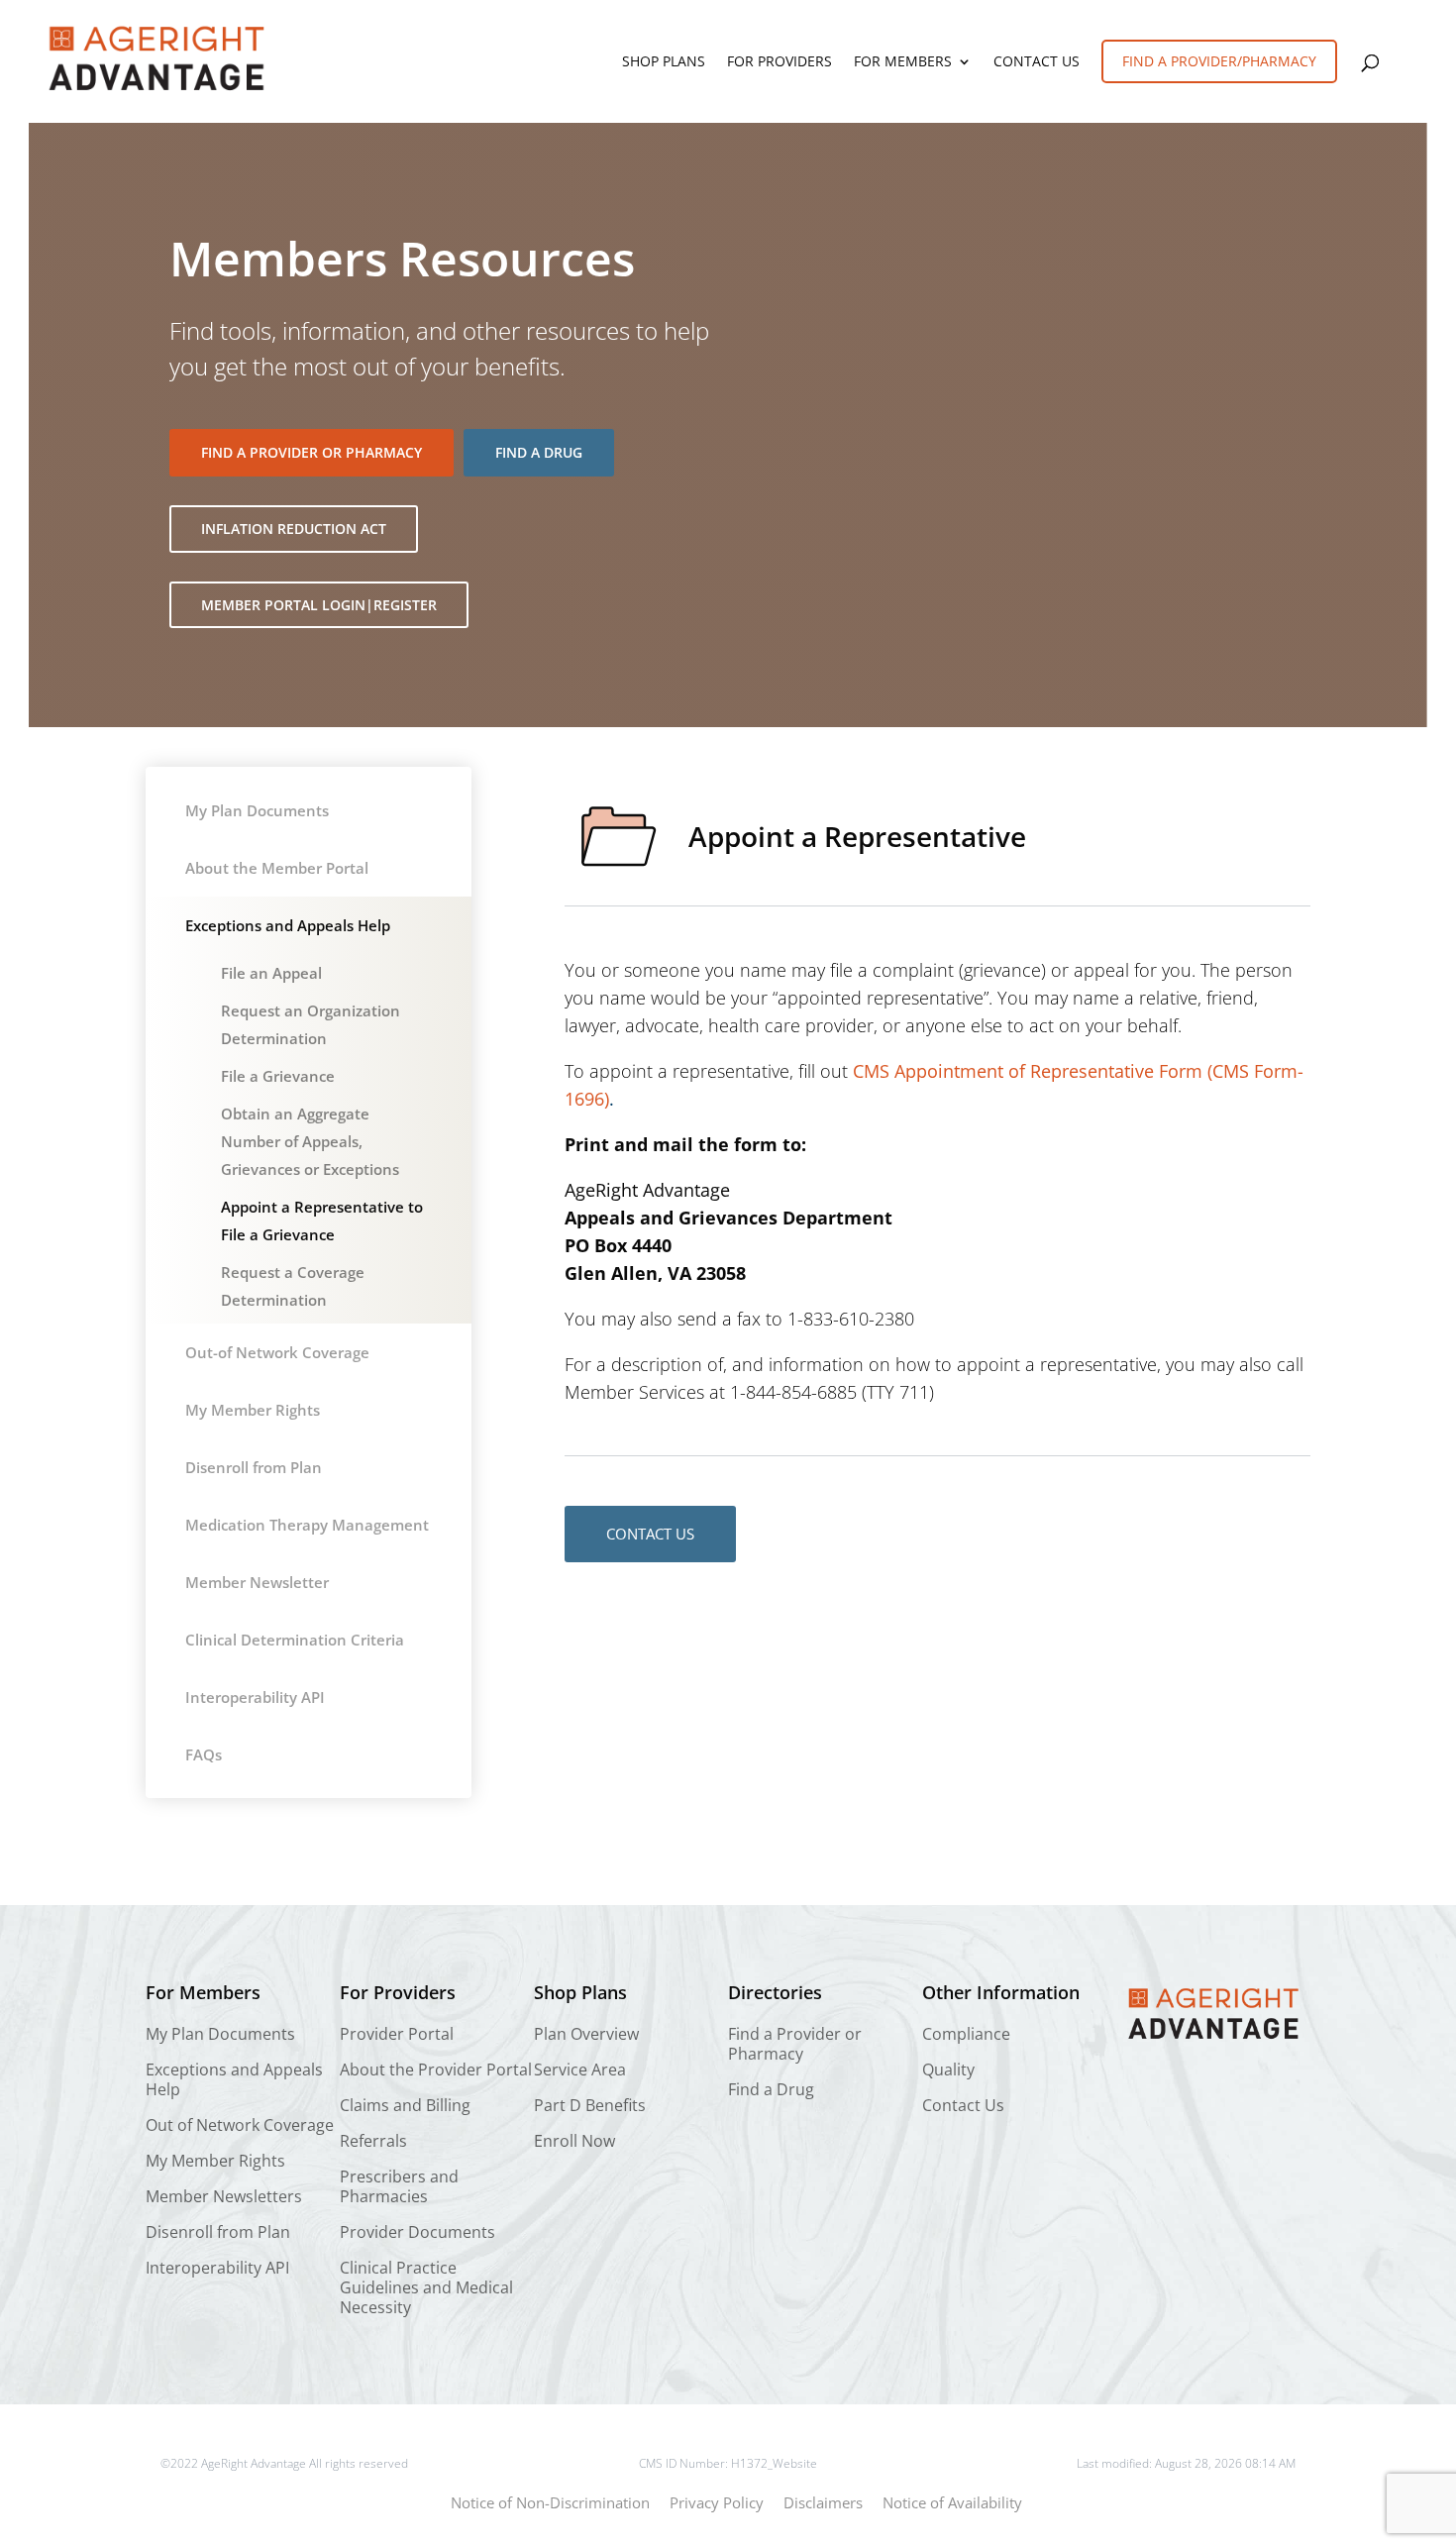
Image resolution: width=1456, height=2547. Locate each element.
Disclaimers (823, 2502)
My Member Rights (253, 1410)
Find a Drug (539, 452)
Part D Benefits (590, 2106)
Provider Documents (417, 2232)
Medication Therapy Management (307, 1525)
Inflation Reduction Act (294, 529)
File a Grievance (278, 1076)
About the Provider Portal (436, 2070)
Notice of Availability (952, 2502)
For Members (903, 62)
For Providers (780, 62)
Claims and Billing (405, 2106)
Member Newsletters (224, 2197)
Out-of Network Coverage (277, 1352)
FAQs (204, 1754)
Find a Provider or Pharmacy (312, 452)
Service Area (580, 2070)
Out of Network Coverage (240, 2125)
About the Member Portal (277, 868)
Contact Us (1037, 62)
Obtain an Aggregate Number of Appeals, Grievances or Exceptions (310, 1141)
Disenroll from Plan (254, 1467)
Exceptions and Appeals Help (288, 925)
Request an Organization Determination (311, 1024)
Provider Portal (397, 2034)
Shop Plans (664, 62)
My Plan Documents (257, 810)
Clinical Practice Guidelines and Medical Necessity (426, 2288)
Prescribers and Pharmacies (399, 2187)
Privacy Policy (717, 2502)
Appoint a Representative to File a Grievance (322, 1220)
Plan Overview (586, 2034)
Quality (948, 2070)
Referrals (373, 2141)
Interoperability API (255, 1697)
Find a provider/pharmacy (1219, 61)
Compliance (966, 2034)
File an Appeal (271, 973)
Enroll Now (574, 2141)
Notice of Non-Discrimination (550, 2502)
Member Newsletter (257, 1582)
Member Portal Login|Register (319, 605)
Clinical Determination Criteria (295, 1640)
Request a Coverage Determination (293, 1286)
